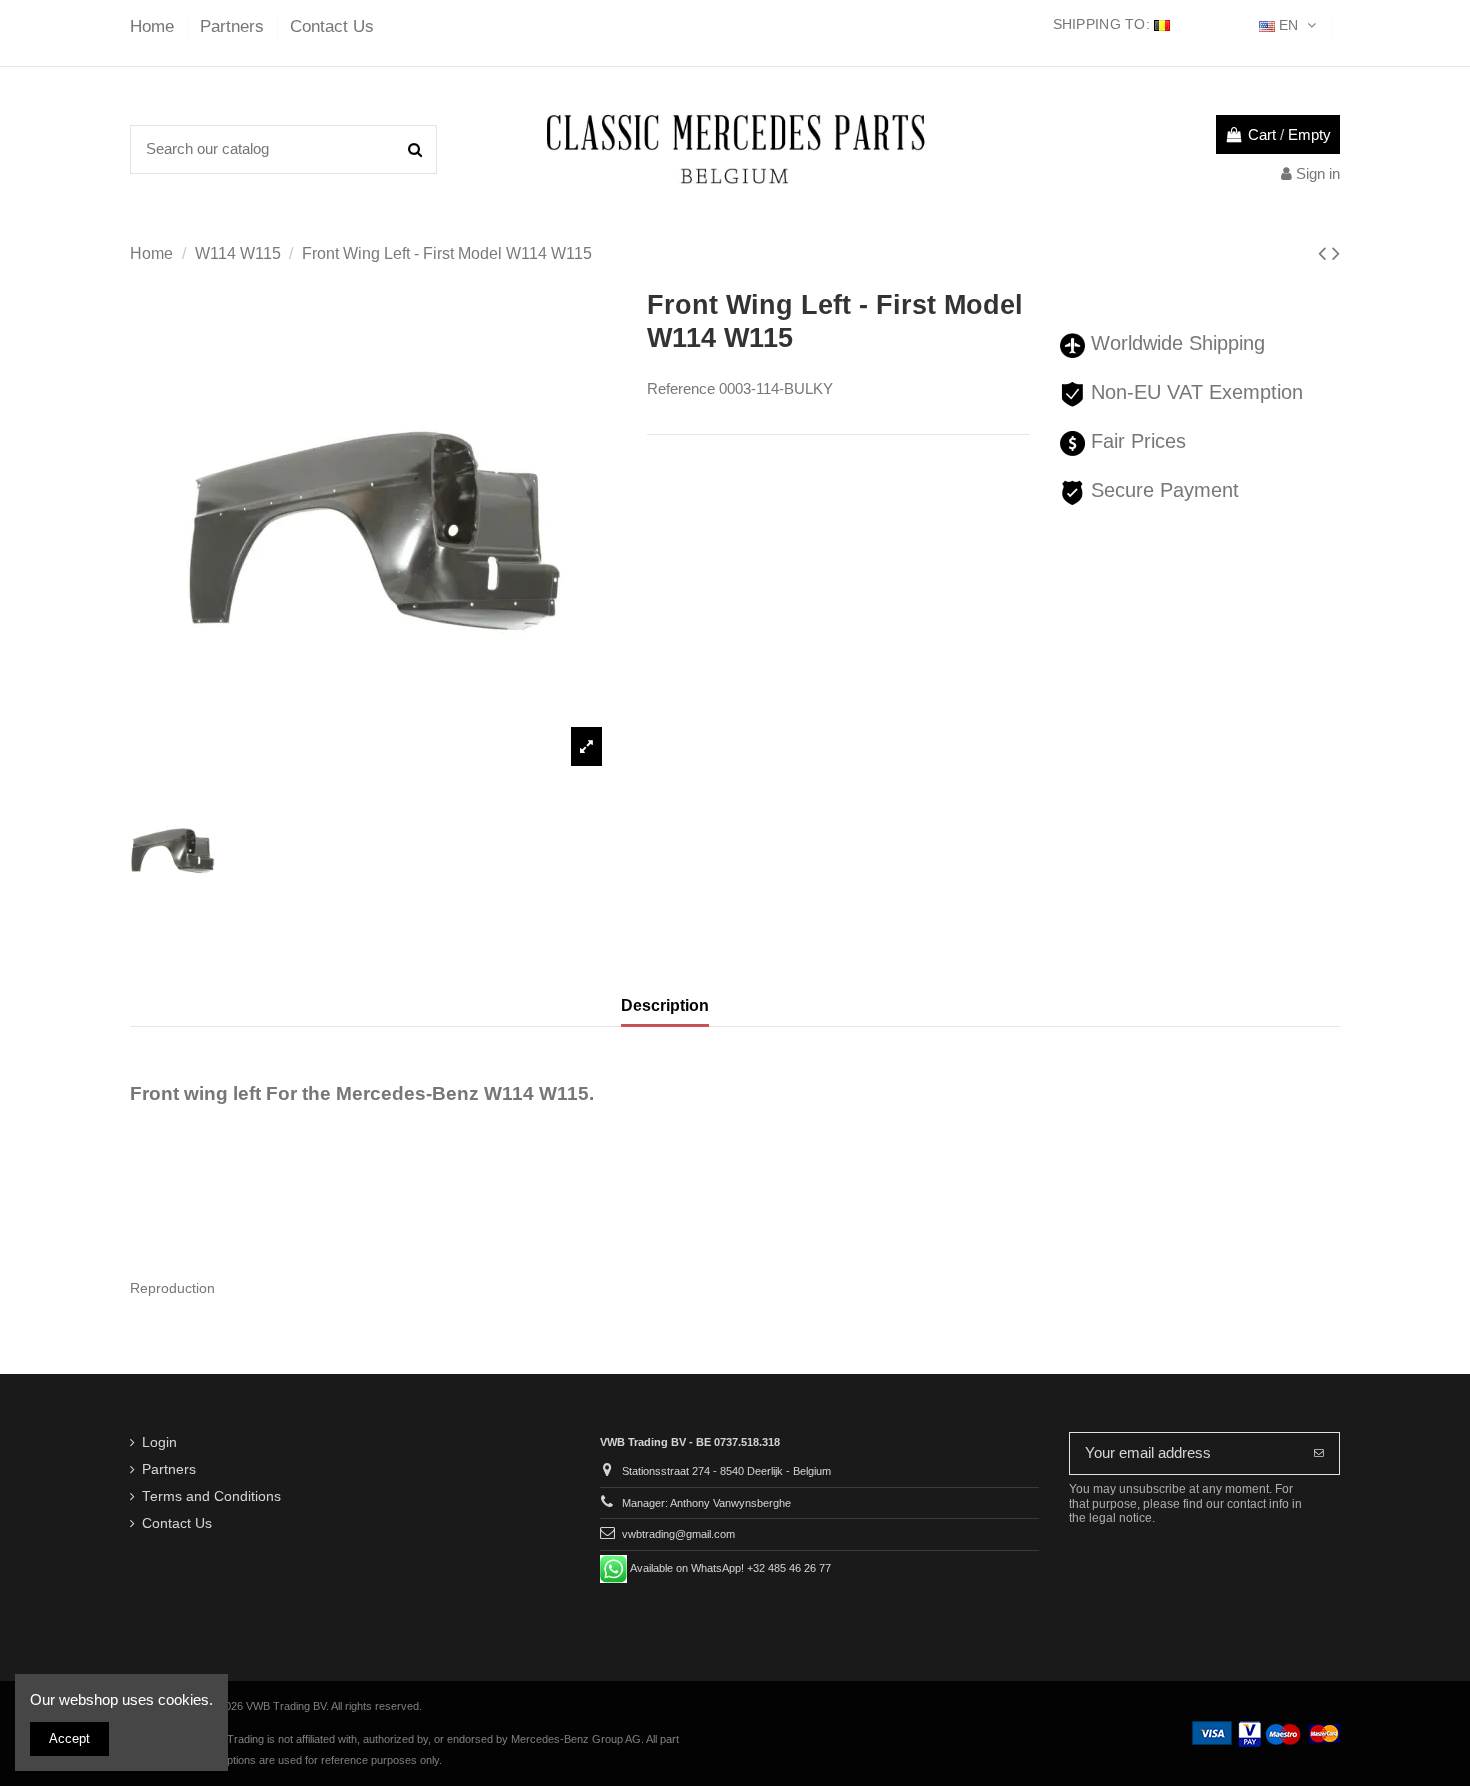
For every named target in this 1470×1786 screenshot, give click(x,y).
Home (154, 26)
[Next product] (1336, 253)
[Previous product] (1325, 253)
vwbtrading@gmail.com (678, 1534)
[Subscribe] (1319, 1453)
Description (665, 1005)
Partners (234, 26)
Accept (69, 1738)
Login (159, 1442)
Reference (681, 388)
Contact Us (332, 26)
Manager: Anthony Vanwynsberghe (706, 1503)
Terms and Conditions (211, 1496)
